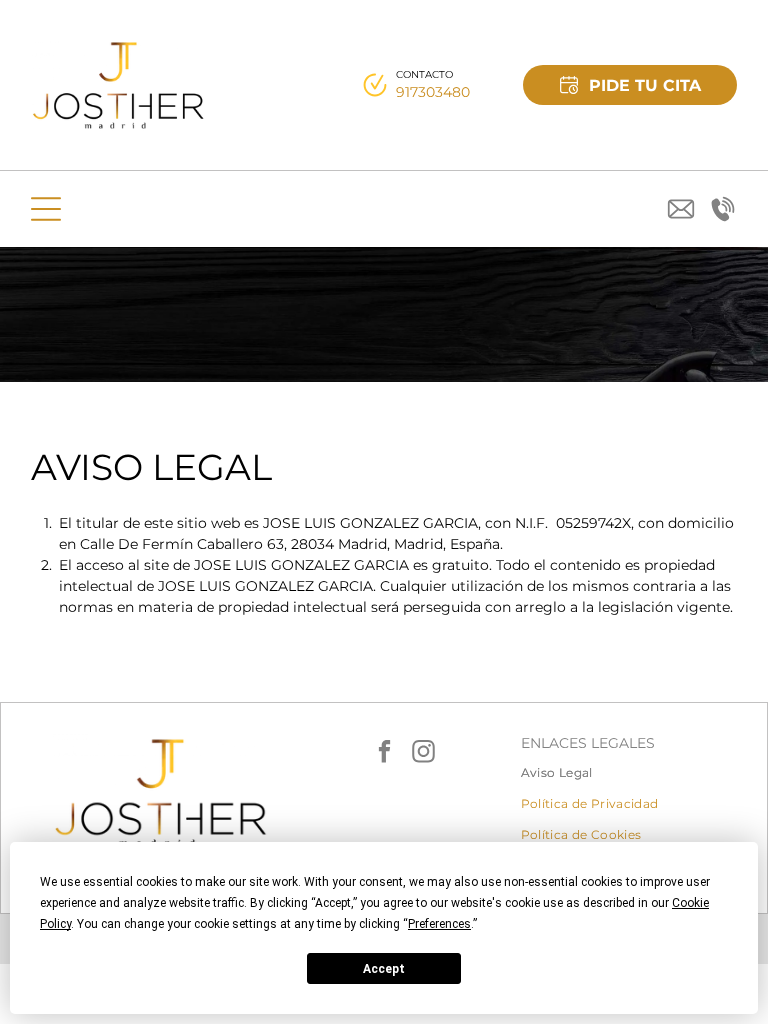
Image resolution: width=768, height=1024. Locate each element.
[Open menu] (46, 209)
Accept (384, 969)
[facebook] (385, 753)
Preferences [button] (439, 924)
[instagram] (424, 753)
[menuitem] (628, 772)
